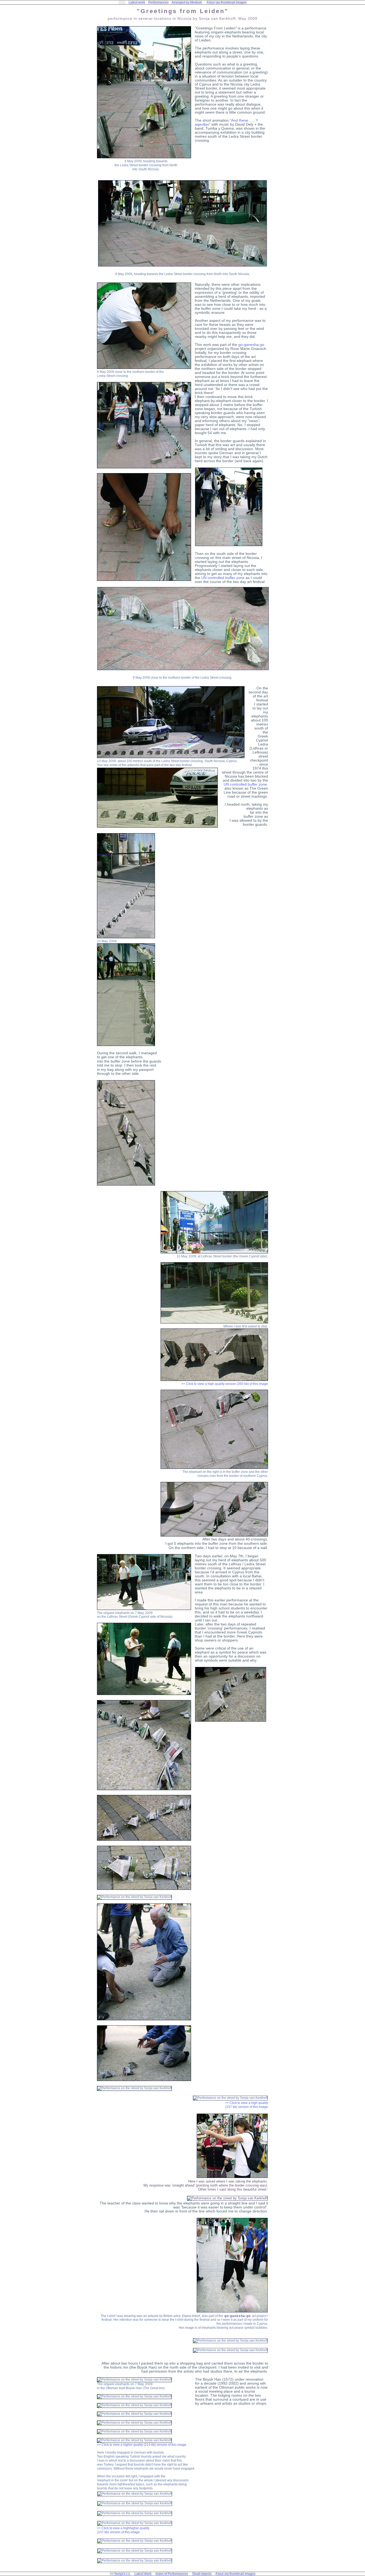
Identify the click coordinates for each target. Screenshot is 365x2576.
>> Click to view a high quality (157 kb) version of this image (246, 2105)
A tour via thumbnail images (227, 2)
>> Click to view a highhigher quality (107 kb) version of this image (123, 2530)
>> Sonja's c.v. (120, 2574)
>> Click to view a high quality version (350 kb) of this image (225, 1384)
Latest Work (143, 2574)
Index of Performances (172, 2574)
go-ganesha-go (251, 345)
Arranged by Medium (187, 2)
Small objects (202, 2574)
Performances (158, 2)
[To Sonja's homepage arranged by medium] (122, 2)
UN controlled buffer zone (223, 578)
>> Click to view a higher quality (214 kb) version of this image (142, 2445)
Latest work (137, 2)
